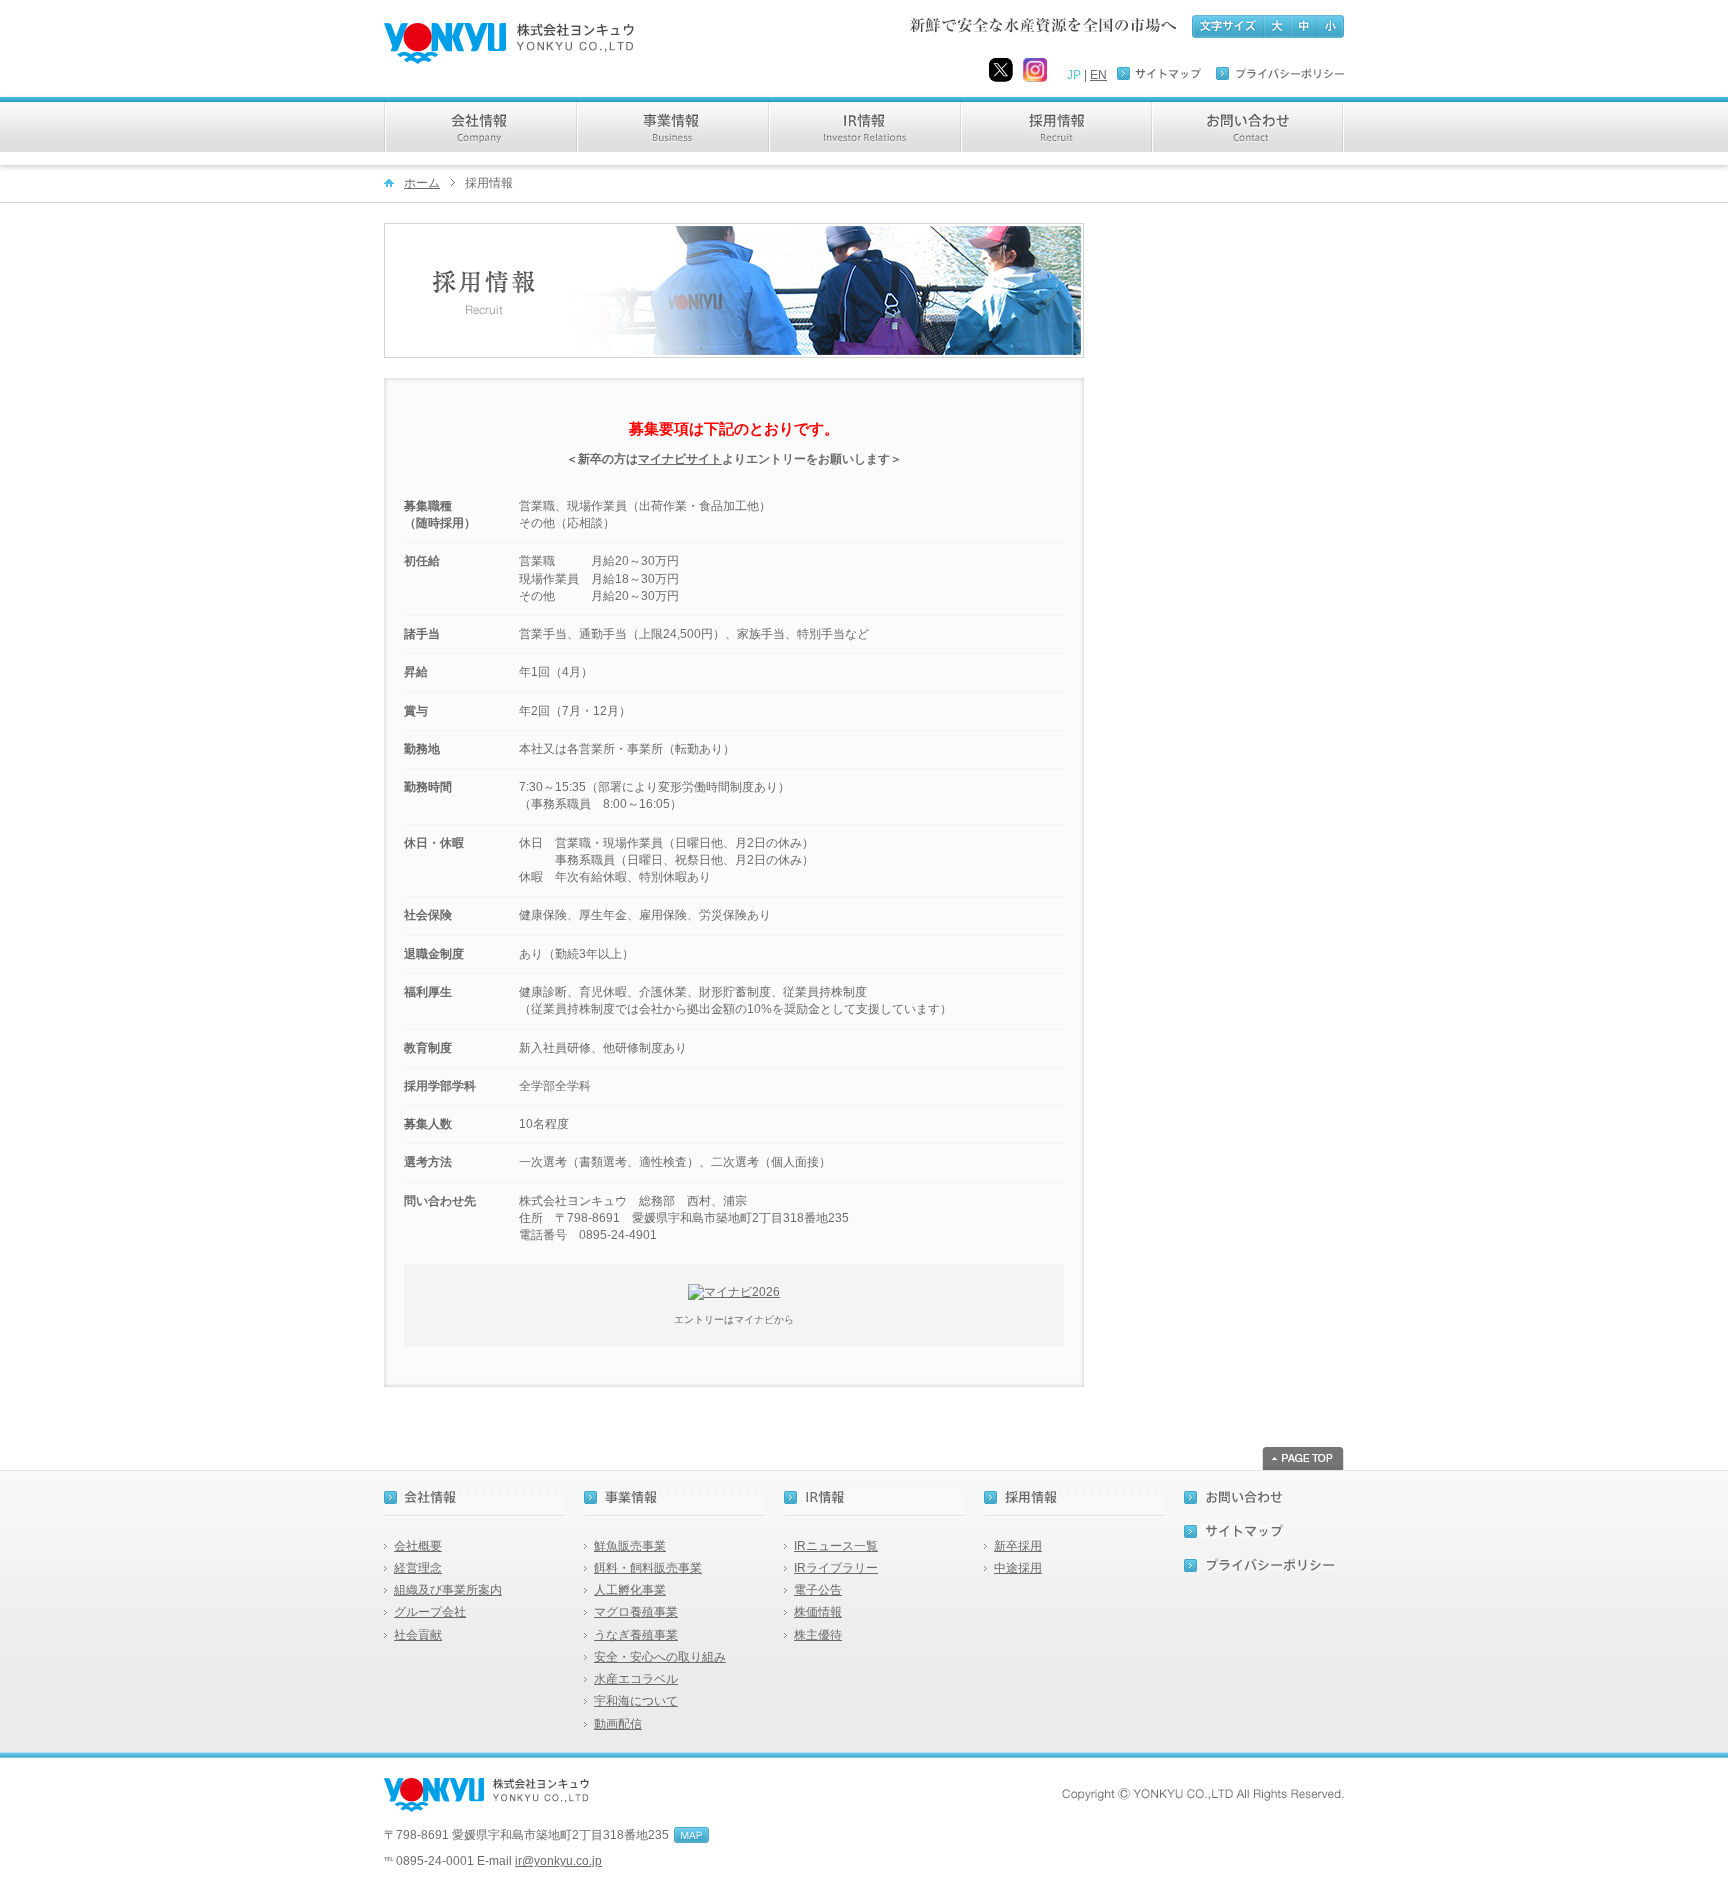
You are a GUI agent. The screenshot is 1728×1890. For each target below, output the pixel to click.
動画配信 (618, 1724)
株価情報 (818, 1612)
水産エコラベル (636, 1679)
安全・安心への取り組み (660, 1657)
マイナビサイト (680, 459)
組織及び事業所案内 (448, 1590)
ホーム (422, 183)
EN (1098, 75)
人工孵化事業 (630, 1590)
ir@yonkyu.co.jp (558, 1861)
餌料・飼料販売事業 (648, 1568)
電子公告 (818, 1590)
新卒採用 (1018, 1546)
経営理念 (418, 1568)
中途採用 (1018, 1568)
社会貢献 (418, 1635)
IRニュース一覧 (836, 1546)
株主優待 (818, 1635)
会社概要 (418, 1546)
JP (1074, 75)
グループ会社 (430, 1612)
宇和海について (636, 1701)
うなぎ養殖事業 (636, 1635)
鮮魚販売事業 (630, 1546)
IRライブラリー (836, 1568)
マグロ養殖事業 (636, 1612)
